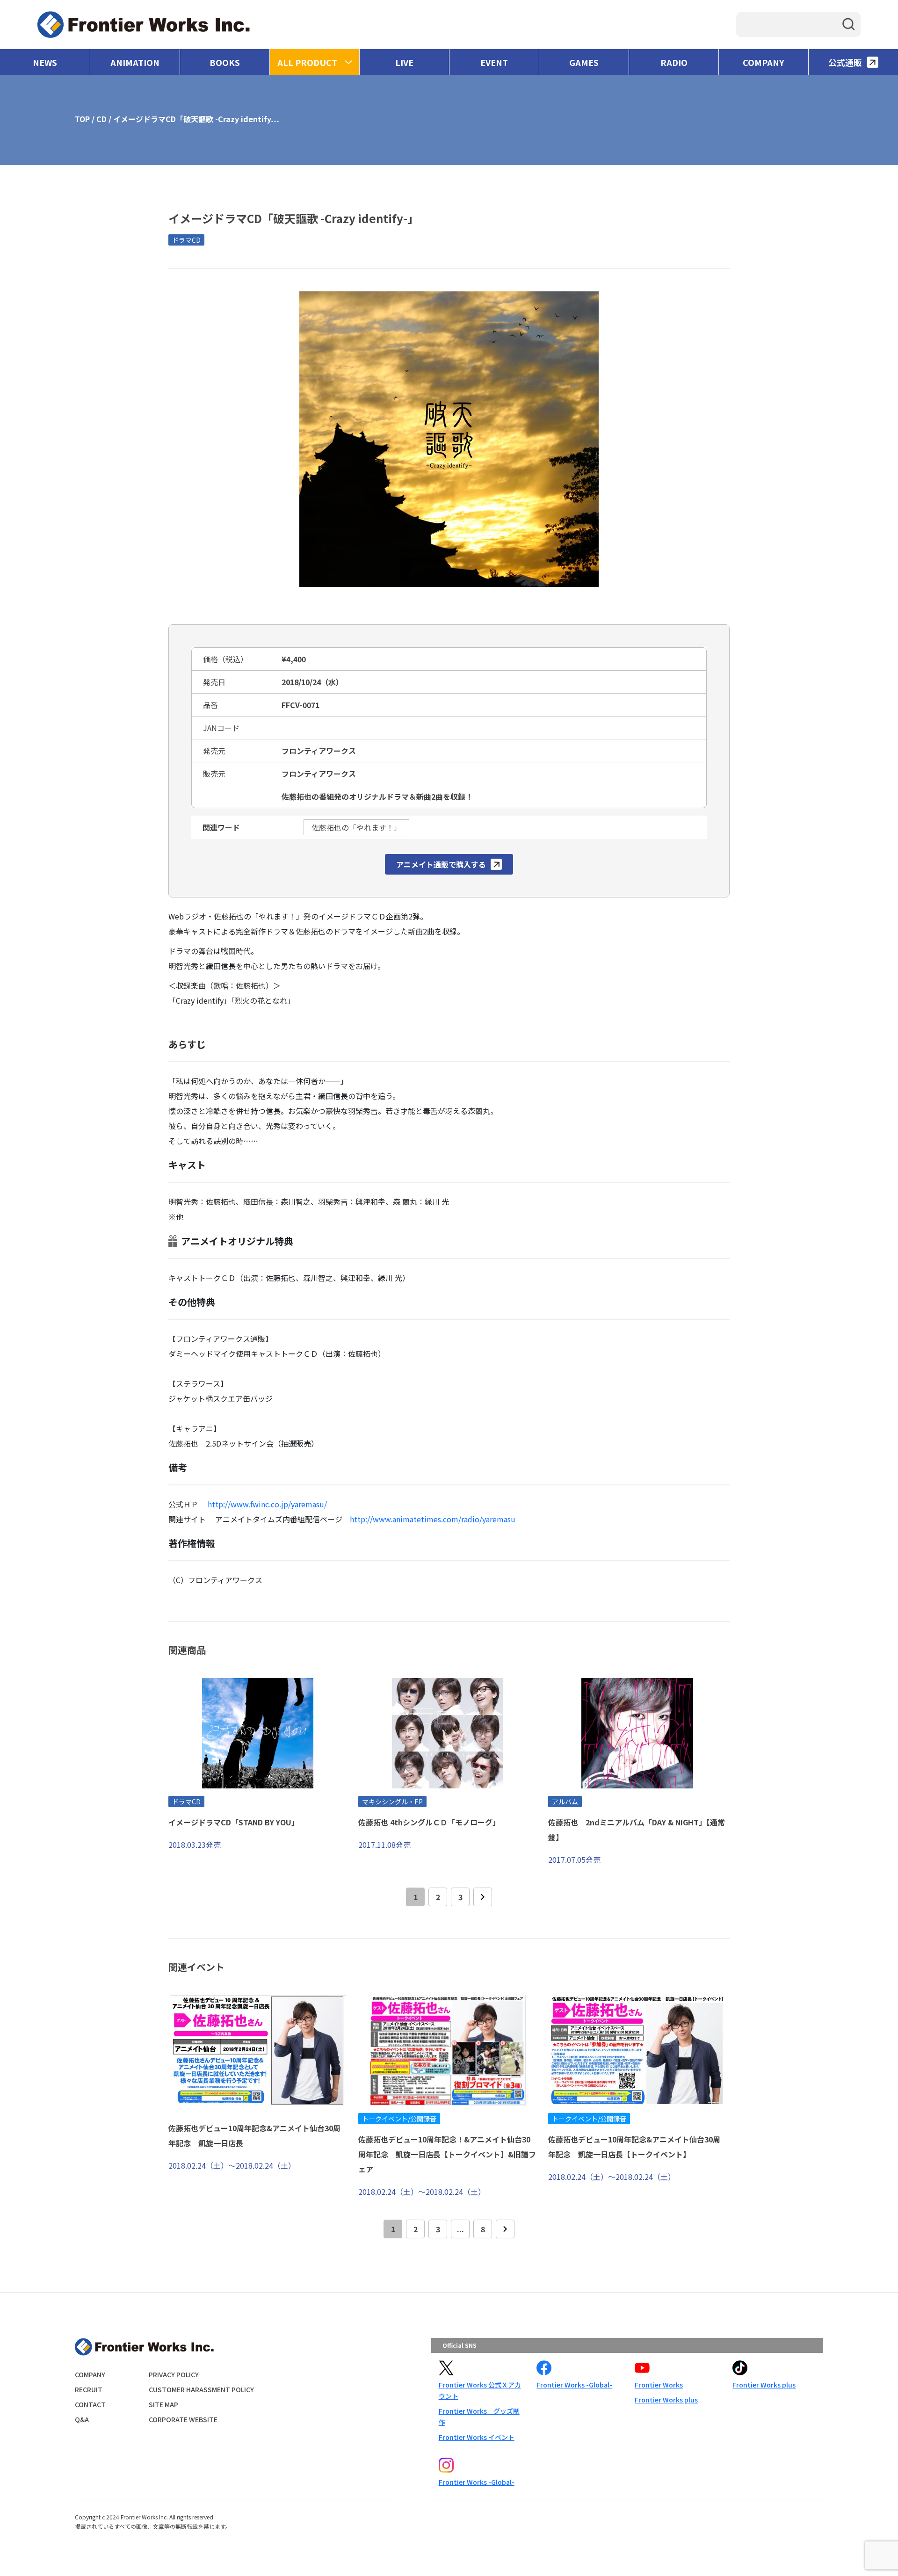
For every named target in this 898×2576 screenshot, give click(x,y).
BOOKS (225, 62)
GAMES (584, 62)
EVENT (494, 62)
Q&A (82, 2419)
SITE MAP (163, 2404)
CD (101, 119)
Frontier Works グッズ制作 (479, 2417)
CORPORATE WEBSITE (183, 2419)
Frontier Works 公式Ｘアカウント (480, 2390)
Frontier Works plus (666, 2400)
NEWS (45, 62)
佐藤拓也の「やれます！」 (356, 827)
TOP (82, 119)
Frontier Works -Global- (574, 2385)
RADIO (674, 62)
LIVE (404, 62)
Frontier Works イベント (477, 2437)
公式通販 (845, 62)
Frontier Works (659, 2385)
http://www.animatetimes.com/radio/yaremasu (433, 1519)
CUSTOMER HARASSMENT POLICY (201, 2389)
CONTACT (90, 2404)
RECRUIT (89, 2389)
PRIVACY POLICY (174, 2374)
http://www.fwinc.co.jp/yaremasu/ (267, 1504)
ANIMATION (135, 62)
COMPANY (764, 62)
